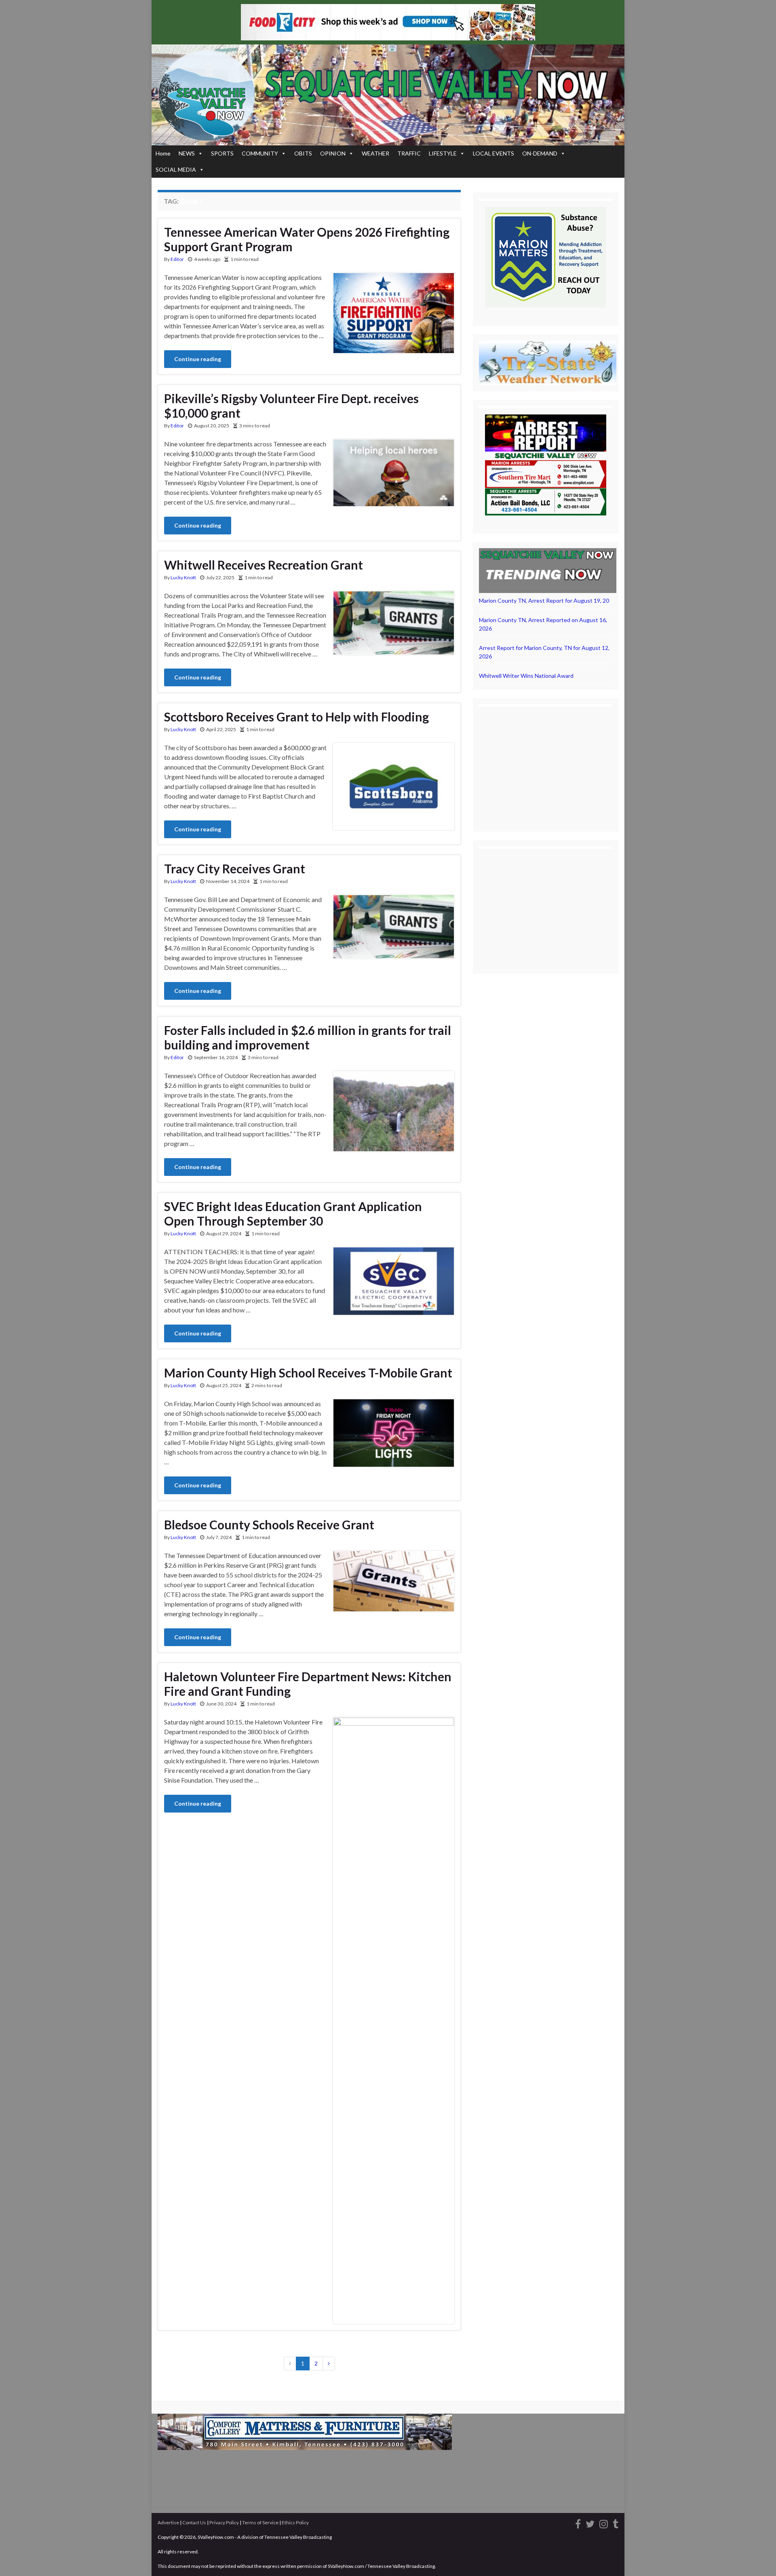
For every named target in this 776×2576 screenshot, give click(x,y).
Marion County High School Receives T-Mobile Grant (308, 1373)
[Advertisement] (546, 763)
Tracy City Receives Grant (235, 868)
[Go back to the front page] (388, 95)
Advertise (168, 2522)
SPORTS (222, 153)
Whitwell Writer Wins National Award (526, 676)
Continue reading (198, 359)
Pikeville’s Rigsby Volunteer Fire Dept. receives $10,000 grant (291, 406)
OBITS (303, 153)
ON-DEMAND (540, 153)
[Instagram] (604, 2522)
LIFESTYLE (443, 153)
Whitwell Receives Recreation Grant (264, 565)
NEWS (187, 153)
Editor (177, 259)
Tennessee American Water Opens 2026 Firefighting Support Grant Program (307, 239)
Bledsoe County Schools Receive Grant (269, 1525)
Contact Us (194, 2522)
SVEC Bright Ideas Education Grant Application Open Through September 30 (293, 1213)
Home (163, 153)
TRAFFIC (409, 153)
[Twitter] (590, 2522)
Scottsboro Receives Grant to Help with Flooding (296, 717)
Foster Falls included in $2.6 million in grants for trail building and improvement (308, 1037)
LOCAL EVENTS (493, 153)
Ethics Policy (295, 2522)
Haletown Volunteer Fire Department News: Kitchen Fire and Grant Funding (308, 1684)
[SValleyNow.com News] (616, 2522)
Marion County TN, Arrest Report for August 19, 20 (544, 600)
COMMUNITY (260, 153)
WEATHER (375, 153)
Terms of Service (260, 2522)
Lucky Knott (183, 577)
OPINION (333, 153)
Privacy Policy (224, 2522)
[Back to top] (758, 2558)
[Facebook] (578, 2522)
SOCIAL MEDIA (176, 169)
